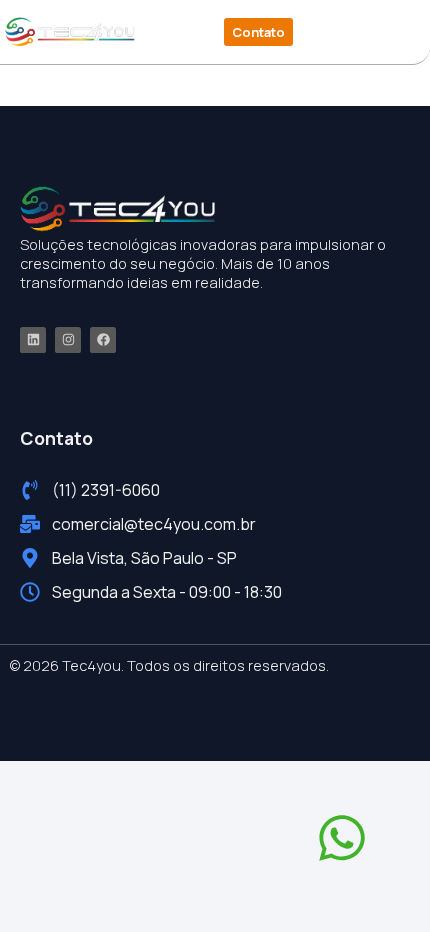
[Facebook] (103, 340)
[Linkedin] (33, 340)
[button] (354, 32)
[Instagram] (68, 340)
